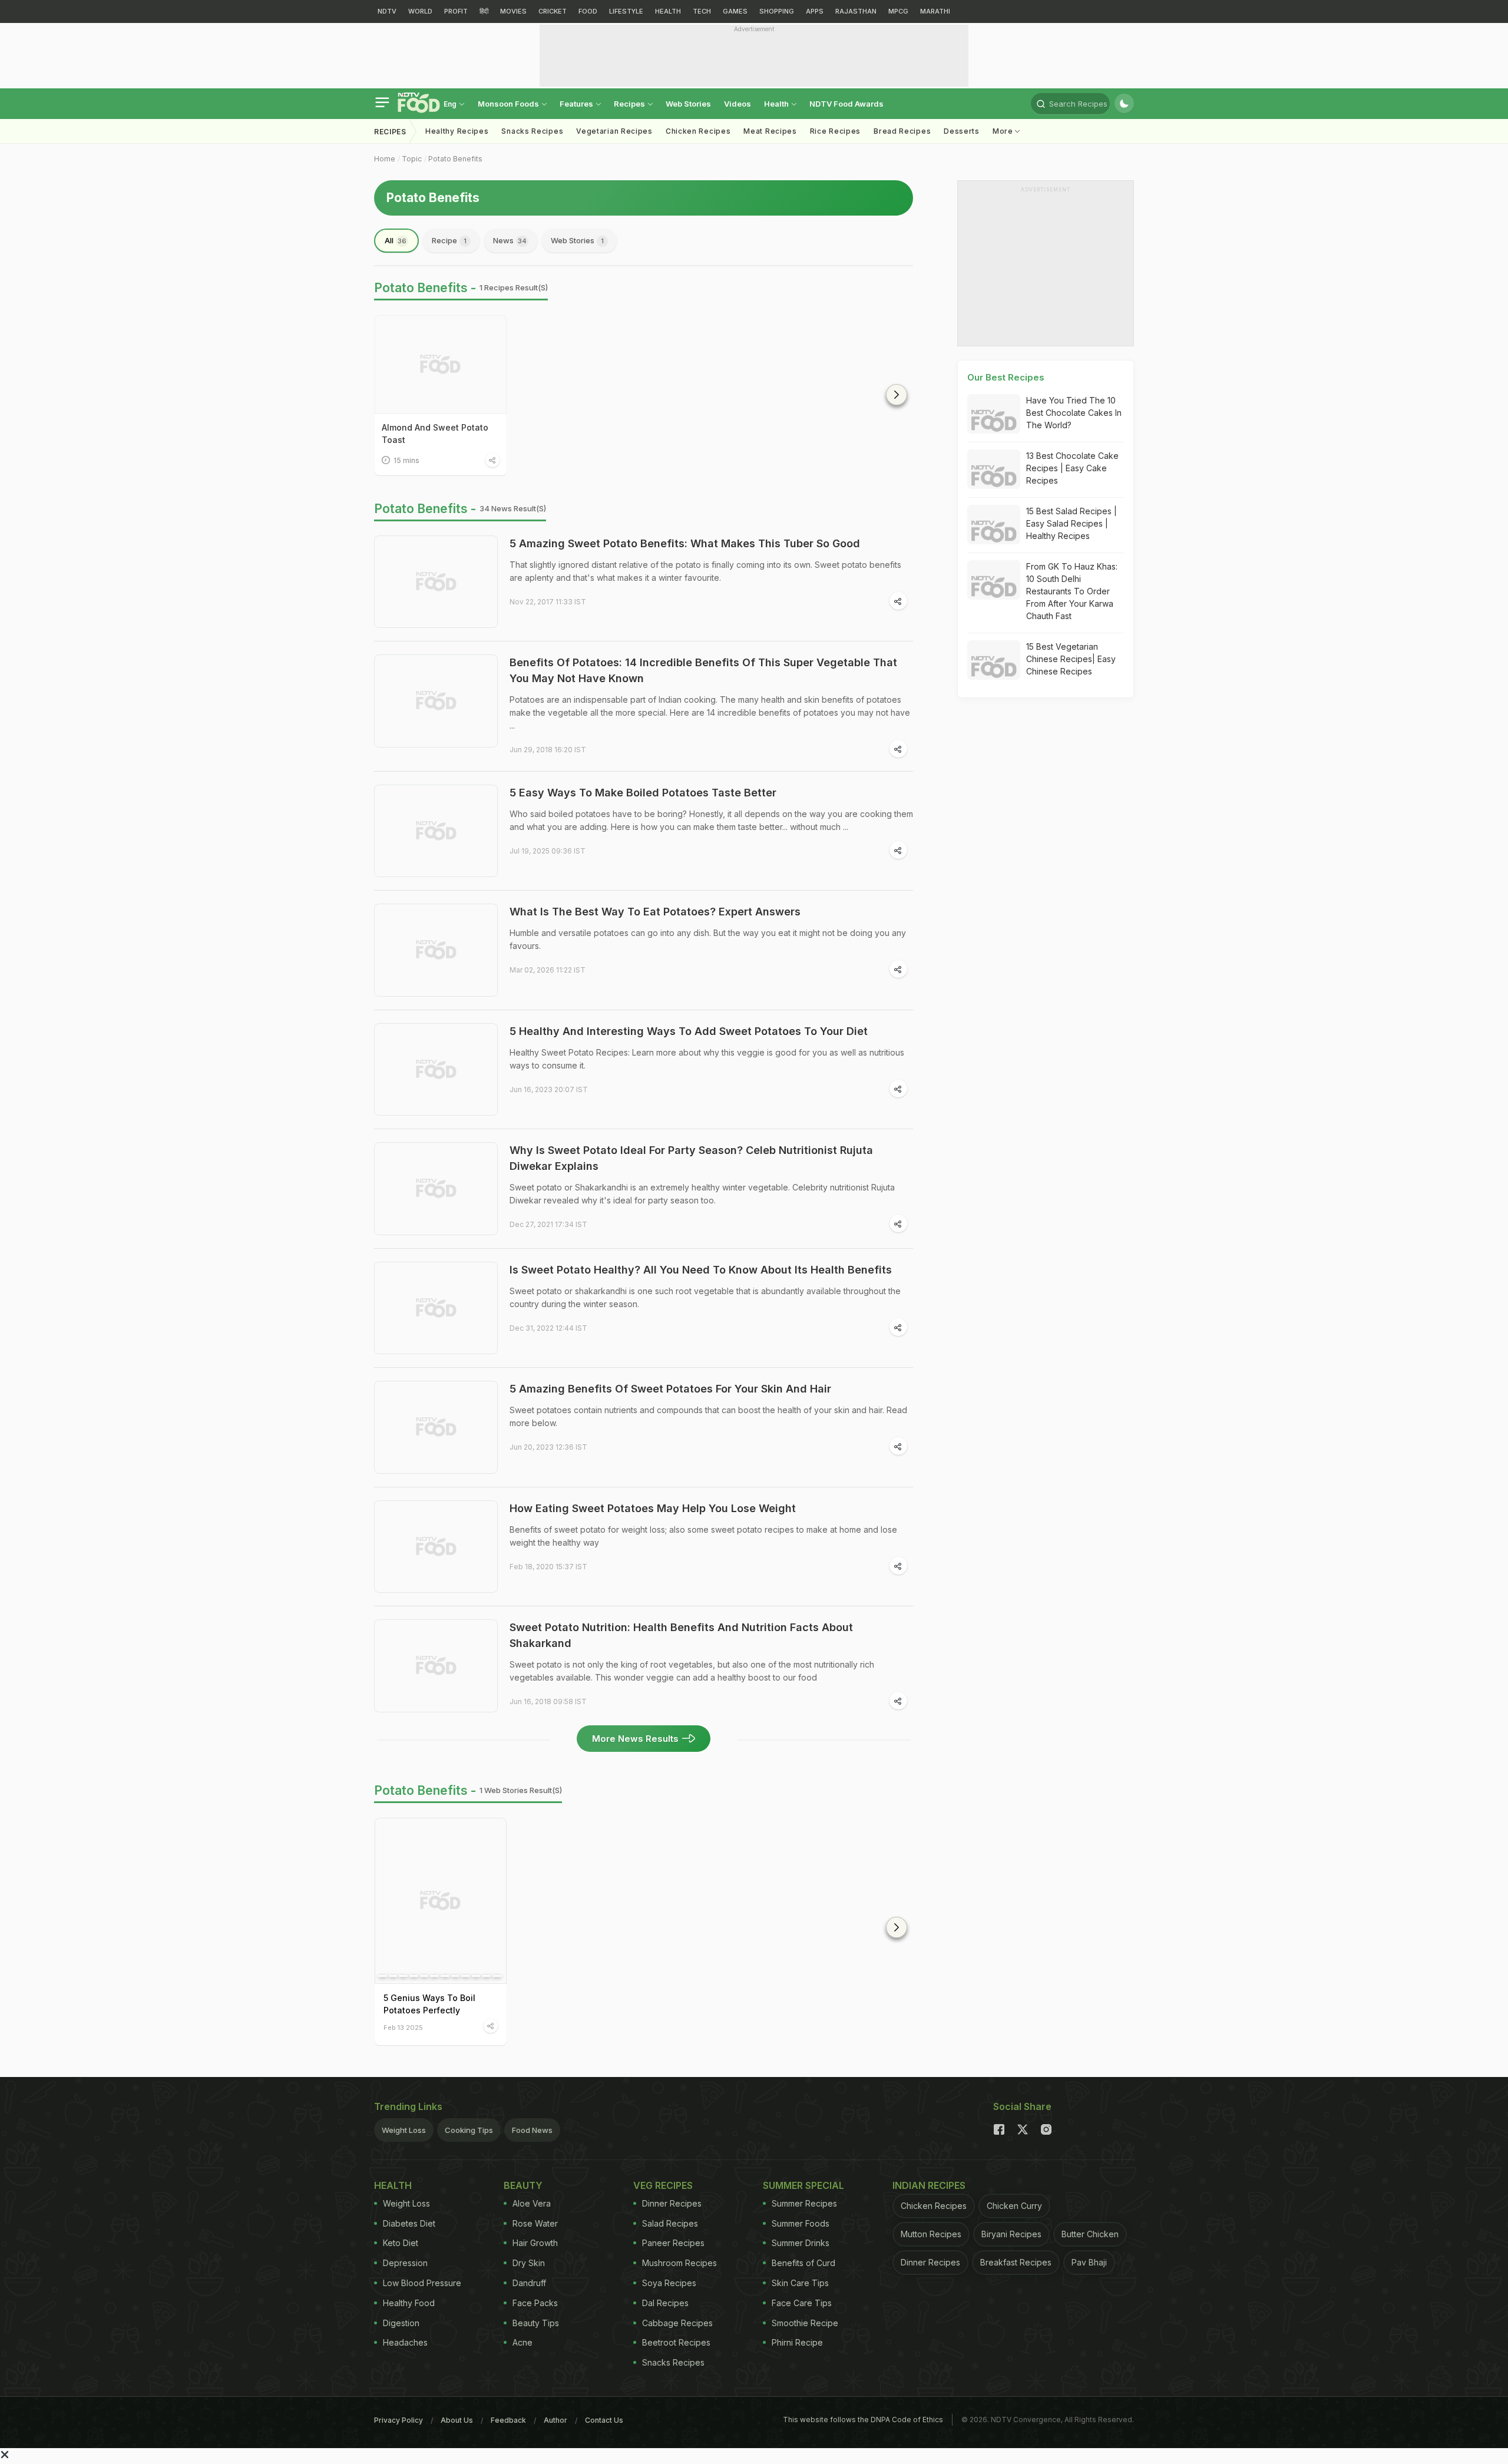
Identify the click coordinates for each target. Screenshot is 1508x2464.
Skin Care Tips (800, 2283)
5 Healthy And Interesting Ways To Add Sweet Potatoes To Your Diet (689, 1031)
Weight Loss (404, 2130)
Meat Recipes (770, 131)
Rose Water (535, 2223)
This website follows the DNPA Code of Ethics (863, 2420)
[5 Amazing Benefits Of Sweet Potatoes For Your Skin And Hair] (436, 1427)
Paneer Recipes (673, 2243)
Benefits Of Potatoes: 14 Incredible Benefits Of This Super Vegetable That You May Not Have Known (703, 670)
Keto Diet (401, 2243)
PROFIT (456, 11)
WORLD (420, 11)
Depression (405, 2263)
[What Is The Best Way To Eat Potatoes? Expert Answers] (436, 950)
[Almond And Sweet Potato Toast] (441, 365)
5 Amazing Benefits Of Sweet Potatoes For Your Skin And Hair (670, 1389)
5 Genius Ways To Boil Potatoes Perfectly (429, 2004)
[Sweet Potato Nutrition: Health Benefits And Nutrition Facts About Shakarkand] (436, 1666)
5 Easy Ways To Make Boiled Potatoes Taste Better (643, 793)
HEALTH (668, 11)
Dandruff (529, 2283)
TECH (702, 11)
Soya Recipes (669, 2283)
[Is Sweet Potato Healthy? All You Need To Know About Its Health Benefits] (436, 1308)
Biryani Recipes (1011, 2234)
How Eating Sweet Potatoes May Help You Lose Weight (653, 1508)
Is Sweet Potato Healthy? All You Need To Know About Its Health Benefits (701, 1270)
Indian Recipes (929, 2185)
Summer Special (803, 2185)
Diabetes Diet (409, 2223)
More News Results (635, 1739)
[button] (897, 395)
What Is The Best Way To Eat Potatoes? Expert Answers (655, 912)
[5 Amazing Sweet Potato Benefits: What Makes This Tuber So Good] (436, 582)
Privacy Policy (399, 2420)
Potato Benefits (455, 159)
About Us (457, 2420)
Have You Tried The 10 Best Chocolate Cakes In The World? (1074, 413)
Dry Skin (529, 2263)
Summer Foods (801, 2223)
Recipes (630, 104)
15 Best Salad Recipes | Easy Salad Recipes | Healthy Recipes (1072, 523)
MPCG (898, 11)
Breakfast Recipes (1016, 2262)
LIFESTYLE (626, 11)
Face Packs (535, 2303)
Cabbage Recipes (677, 2323)
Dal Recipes (665, 2303)
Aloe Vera (532, 2203)
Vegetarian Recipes (614, 131)
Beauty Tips (536, 2323)
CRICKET (553, 11)
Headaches (405, 2342)
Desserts (962, 131)
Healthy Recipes (457, 131)
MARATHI (935, 11)
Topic (412, 159)
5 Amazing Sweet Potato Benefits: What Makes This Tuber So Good (685, 543)
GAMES (735, 11)
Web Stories (688, 104)
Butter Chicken (1090, 2234)
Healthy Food (409, 2303)
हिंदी (484, 11)
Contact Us (604, 2420)
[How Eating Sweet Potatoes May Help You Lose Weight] (436, 1547)
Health (777, 104)
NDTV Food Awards (846, 104)
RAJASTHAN (856, 11)
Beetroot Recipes (676, 2342)
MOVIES (513, 11)
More (1004, 131)
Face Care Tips (802, 2303)
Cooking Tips (469, 2130)
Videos (738, 104)
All (396, 240)
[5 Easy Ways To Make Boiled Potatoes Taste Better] (436, 831)
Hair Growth (535, 2243)
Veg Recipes (663, 2185)
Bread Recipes (902, 131)
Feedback (508, 2420)
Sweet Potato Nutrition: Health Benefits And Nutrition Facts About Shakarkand (681, 1635)
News (510, 240)
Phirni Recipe (797, 2342)
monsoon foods (509, 104)
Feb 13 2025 (403, 2027)
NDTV (387, 11)
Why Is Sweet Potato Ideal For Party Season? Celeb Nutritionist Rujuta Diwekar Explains (691, 1158)
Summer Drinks (801, 2243)
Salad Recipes (670, 2223)
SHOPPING (777, 11)
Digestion (401, 2323)
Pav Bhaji (1089, 2262)
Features (577, 104)
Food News (532, 2130)
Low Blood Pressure (422, 2283)
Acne (522, 2342)
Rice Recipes (835, 131)
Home (385, 159)
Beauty (523, 2185)
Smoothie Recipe (805, 2323)
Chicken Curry (1014, 2206)
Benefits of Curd (803, 2263)
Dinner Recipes (672, 2203)
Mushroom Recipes (679, 2263)
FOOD (588, 11)
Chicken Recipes (698, 131)
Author (555, 2420)
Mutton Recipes (931, 2234)
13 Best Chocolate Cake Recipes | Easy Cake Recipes (1072, 468)
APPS (815, 11)
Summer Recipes (804, 2203)
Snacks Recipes (532, 131)
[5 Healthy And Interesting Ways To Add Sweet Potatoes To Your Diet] (436, 1070)
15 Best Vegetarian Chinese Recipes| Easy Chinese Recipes (1071, 659)
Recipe (449, 240)
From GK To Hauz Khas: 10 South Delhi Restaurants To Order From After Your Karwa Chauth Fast (1072, 591)
